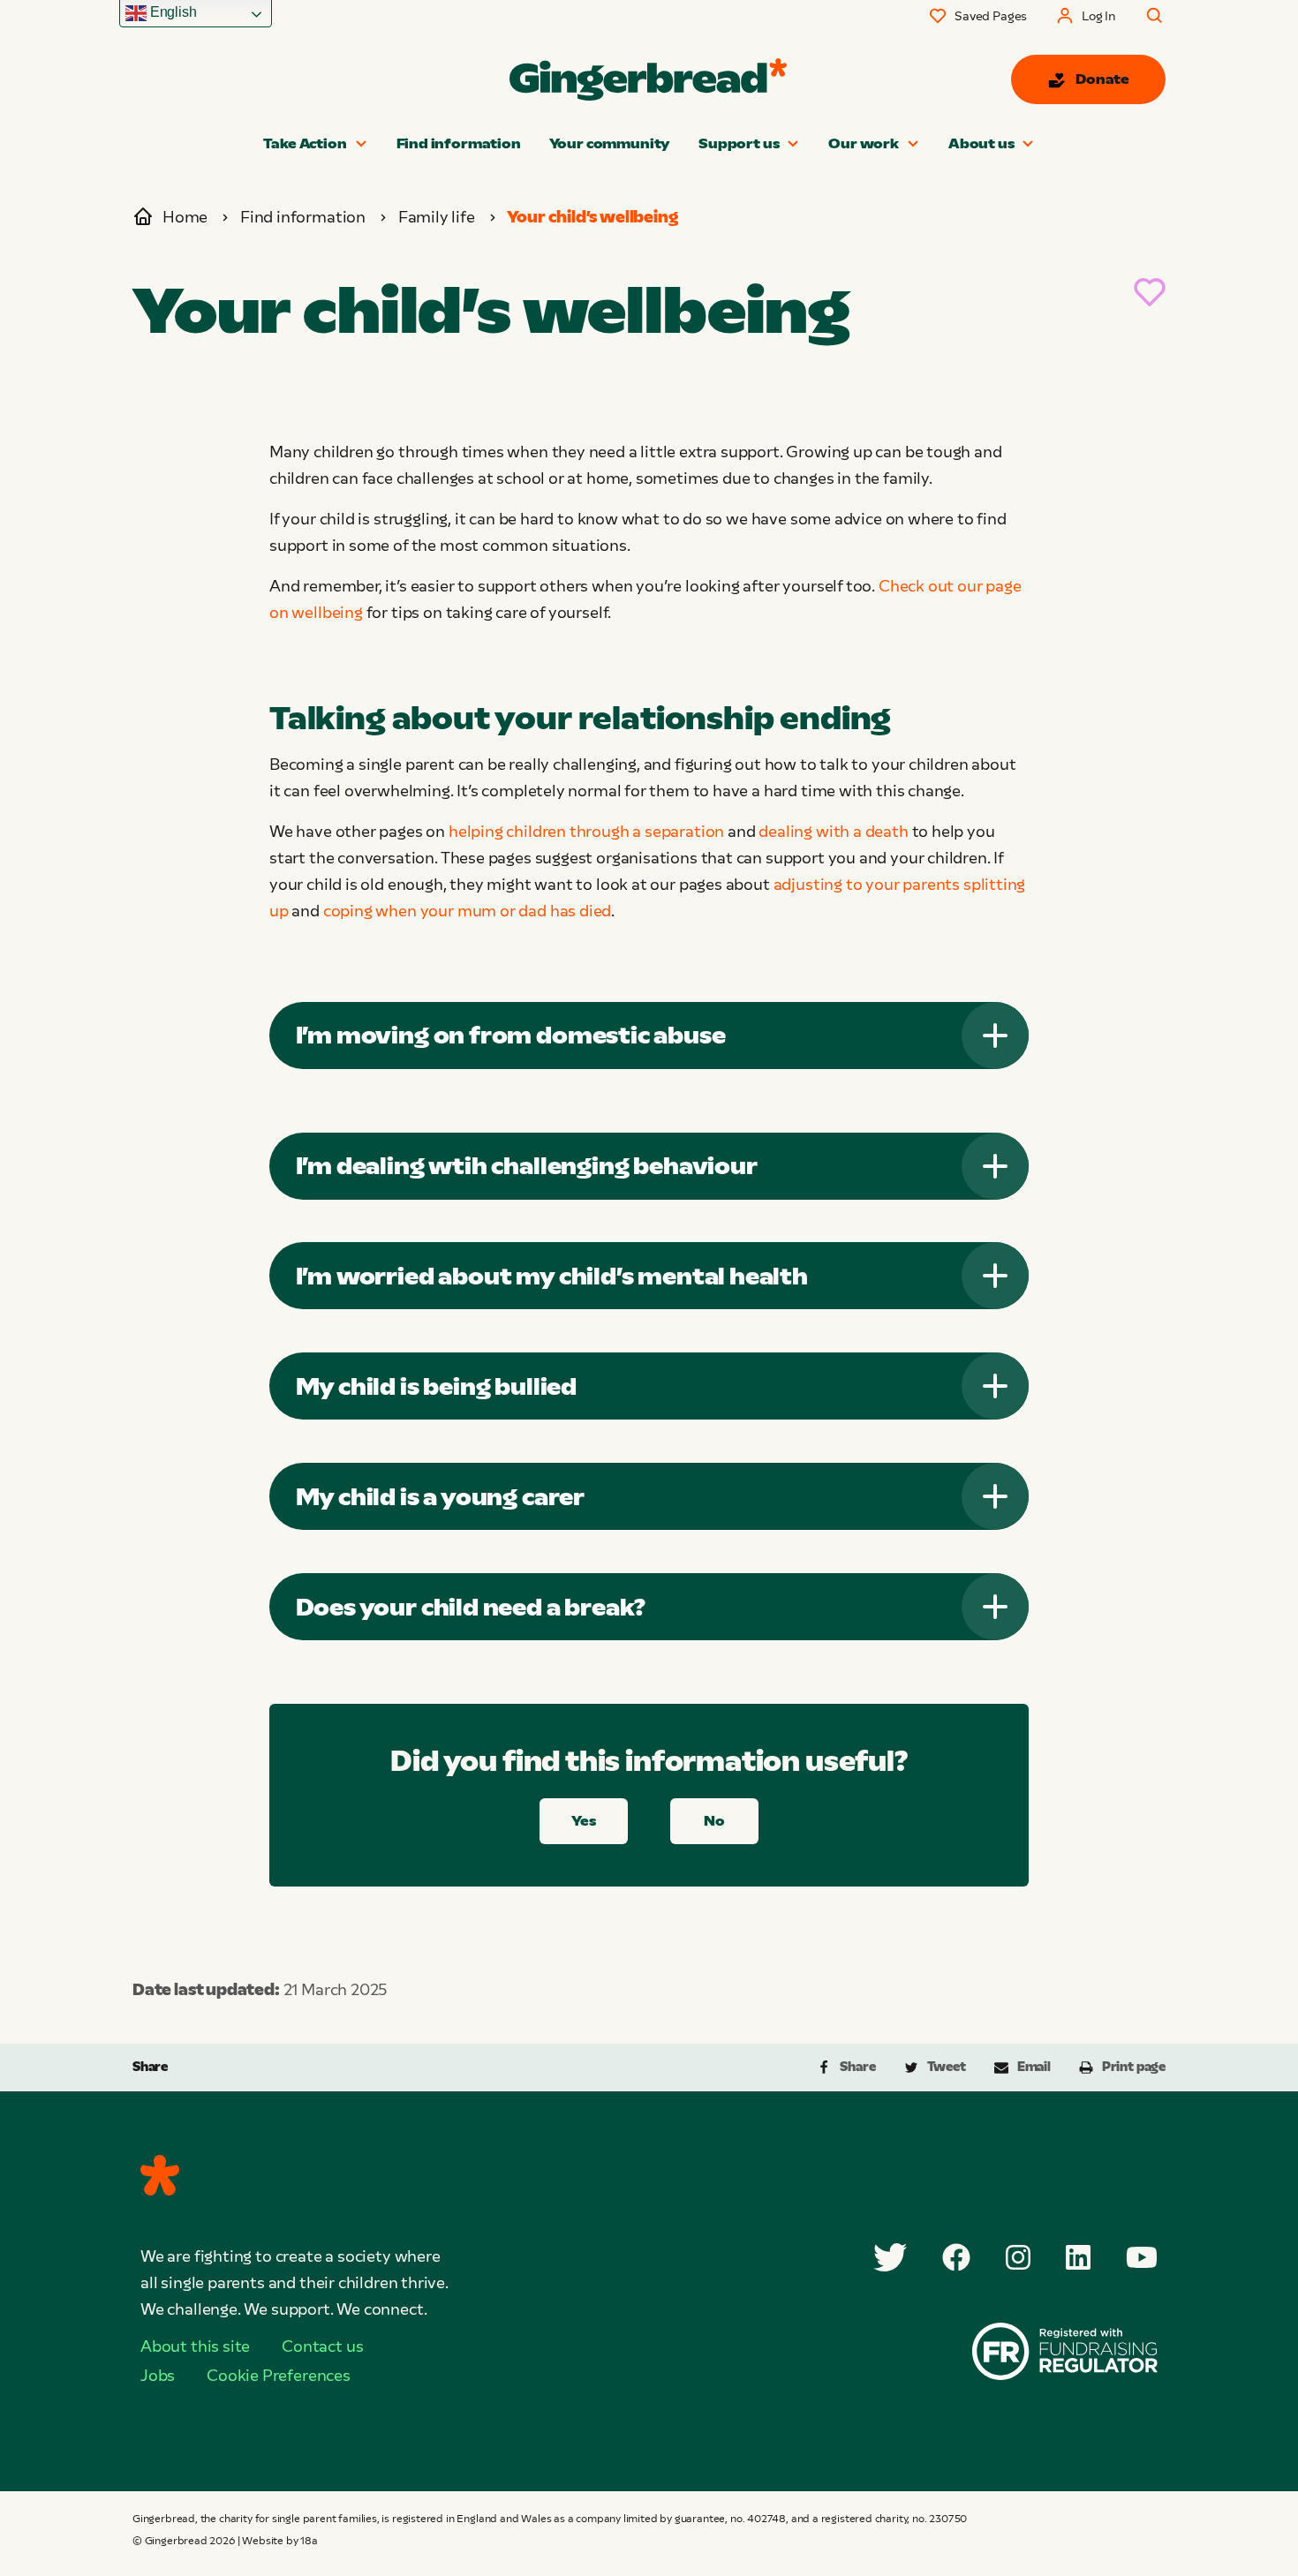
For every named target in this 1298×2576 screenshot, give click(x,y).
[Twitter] (890, 2257)
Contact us (322, 2346)
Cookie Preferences (279, 2376)
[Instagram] (1018, 2257)
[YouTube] (1142, 2257)
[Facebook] (956, 2257)
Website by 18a (279, 2541)
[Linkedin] (1078, 2257)
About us (981, 143)
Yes (583, 1821)
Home (185, 217)
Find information (459, 143)
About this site (195, 2346)
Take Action (305, 143)
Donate (1102, 79)
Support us (739, 143)
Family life (437, 217)
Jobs (158, 2376)
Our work (864, 143)
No (714, 1821)
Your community (610, 143)
